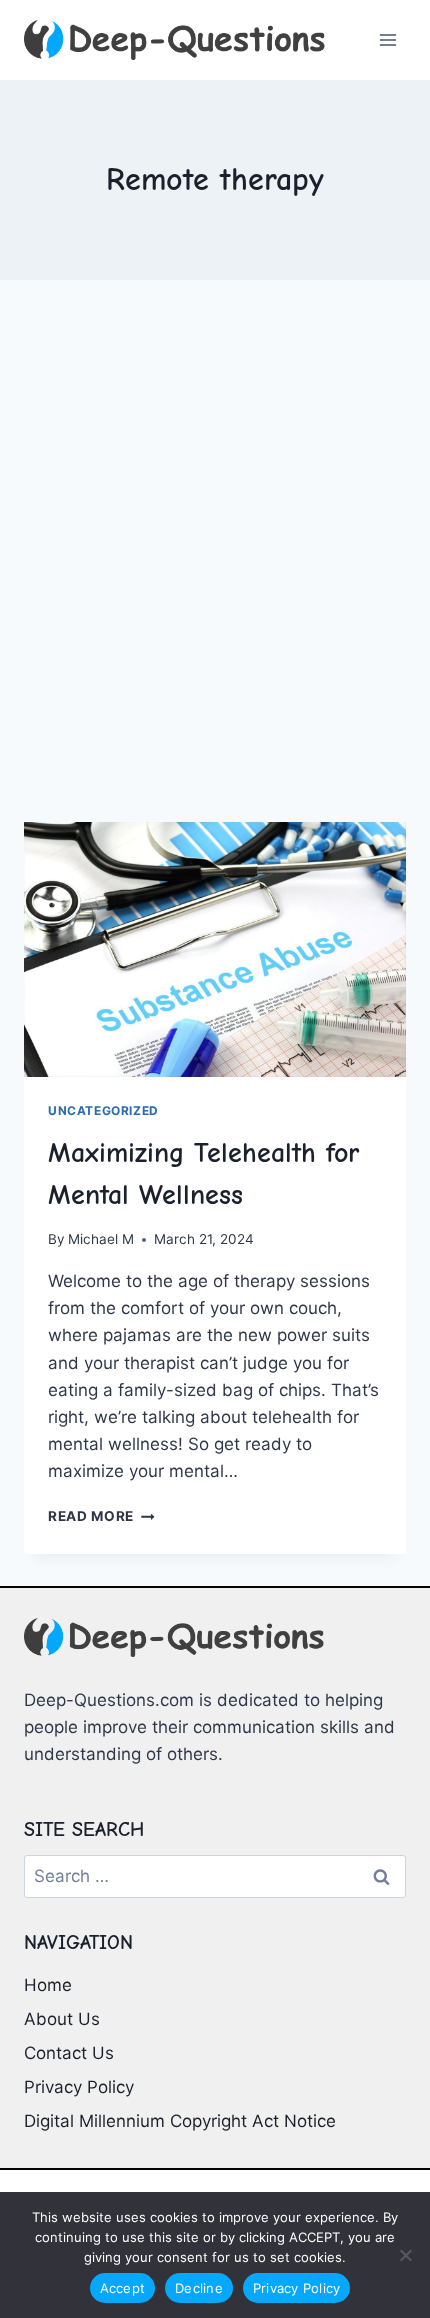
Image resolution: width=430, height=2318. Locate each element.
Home (48, 1985)
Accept (123, 2288)
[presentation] (215, 949)
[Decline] (405, 2255)
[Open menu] (387, 39)
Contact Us (69, 2053)
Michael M (101, 1239)
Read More (101, 1516)
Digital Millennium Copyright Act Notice (180, 2121)
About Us (62, 2019)
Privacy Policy (79, 2087)
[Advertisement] (215, 575)
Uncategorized (103, 1110)
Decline (199, 2288)
